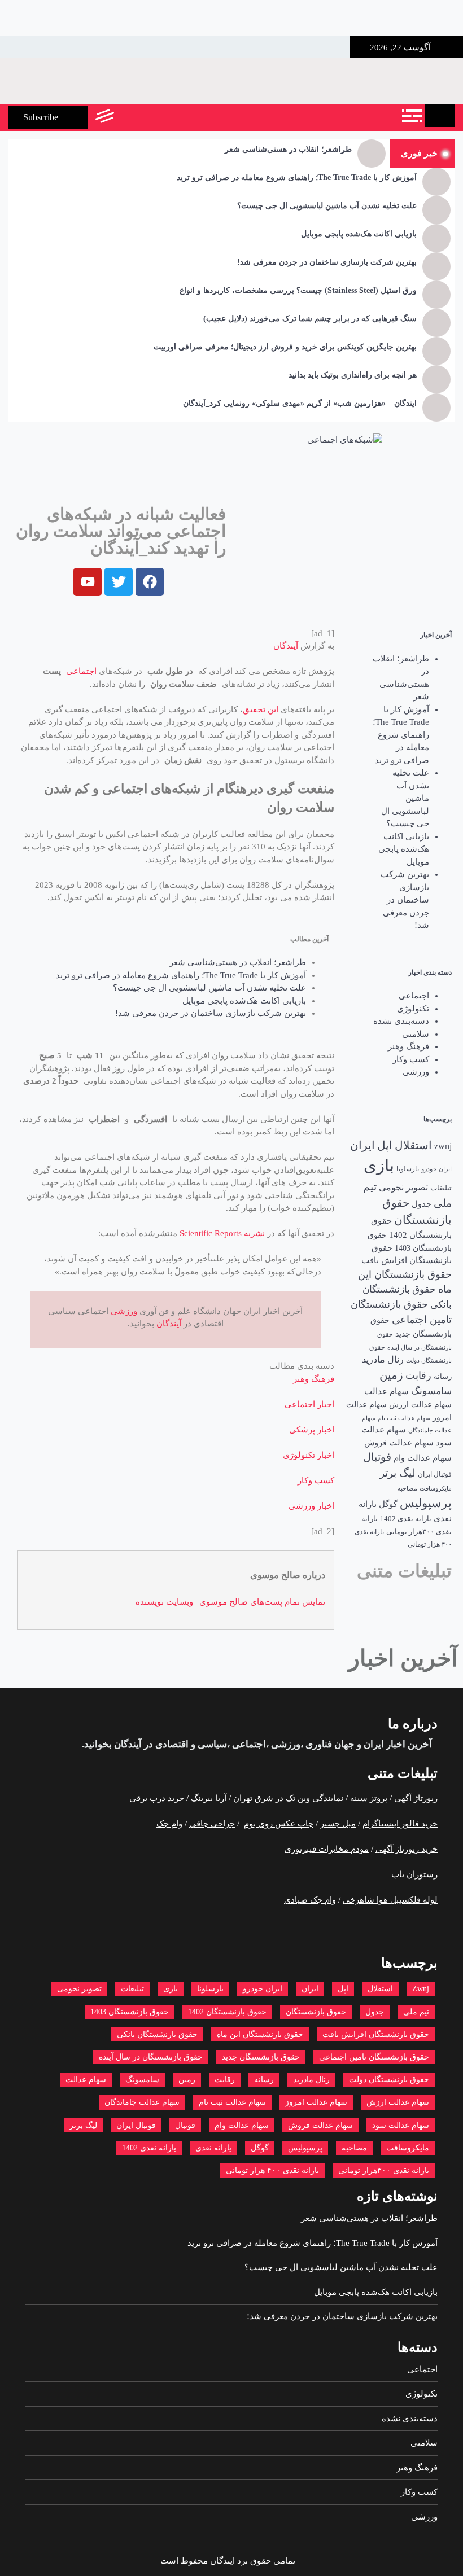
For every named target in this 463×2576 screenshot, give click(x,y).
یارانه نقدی (213, 2148)
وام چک (169, 1824)
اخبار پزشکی (312, 1430)
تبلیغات (441, 1188)
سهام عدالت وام (423, 1458)
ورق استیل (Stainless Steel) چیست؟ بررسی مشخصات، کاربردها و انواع (298, 290)
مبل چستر (338, 1824)
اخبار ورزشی (311, 1506)
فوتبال (377, 1457)
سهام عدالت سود (401, 2125)
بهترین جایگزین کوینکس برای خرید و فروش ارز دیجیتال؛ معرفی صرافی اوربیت (285, 347)
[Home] (440, 116)
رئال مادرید (383, 1359)
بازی (379, 1166)
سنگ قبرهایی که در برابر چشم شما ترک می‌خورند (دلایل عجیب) (310, 319)
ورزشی (416, 1072)
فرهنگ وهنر (409, 1046)
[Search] (128, 117)
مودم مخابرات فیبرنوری (327, 1849)
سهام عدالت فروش (399, 1443)
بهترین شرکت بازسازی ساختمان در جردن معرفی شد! (327, 262)
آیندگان (286, 646)
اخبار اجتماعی (309, 1404)
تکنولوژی (413, 1009)
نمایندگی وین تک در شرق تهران (288, 1798)
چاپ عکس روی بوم (279, 1824)
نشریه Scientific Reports (222, 1233)
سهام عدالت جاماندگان (142, 2102)
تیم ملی (416, 2012)
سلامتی (416, 1034)
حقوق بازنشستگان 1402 (227, 2012)
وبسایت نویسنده (164, 1602)
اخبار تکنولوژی (309, 1455)
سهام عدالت (386, 1391)
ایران (362, 1145)
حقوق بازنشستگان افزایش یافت (376, 2034)
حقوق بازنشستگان (316, 2012)
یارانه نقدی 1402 (406, 1519)
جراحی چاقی (212, 1824)
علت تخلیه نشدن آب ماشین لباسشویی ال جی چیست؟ (327, 206)
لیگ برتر (398, 1473)
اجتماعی (414, 996)
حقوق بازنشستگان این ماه (260, 2034)
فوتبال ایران (435, 1474)
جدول (421, 1204)
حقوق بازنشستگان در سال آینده (151, 2057)
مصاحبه (407, 1489)
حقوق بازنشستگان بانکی (157, 2034)
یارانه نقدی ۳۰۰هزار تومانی (384, 2170)
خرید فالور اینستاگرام (400, 1824)
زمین (391, 1375)
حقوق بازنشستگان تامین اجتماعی (374, 2057)
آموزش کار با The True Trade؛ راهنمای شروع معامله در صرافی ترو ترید (297, 178)
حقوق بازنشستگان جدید (261, 2057)
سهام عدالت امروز (316, 2102)
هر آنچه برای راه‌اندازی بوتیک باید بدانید (353, 375)
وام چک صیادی (310, 1900)
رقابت (418, 1375)
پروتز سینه (369, 1798)
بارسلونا (408, 1169)
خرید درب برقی (157, 1798)
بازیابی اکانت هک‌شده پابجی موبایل (359, 234)
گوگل (388, 1504)
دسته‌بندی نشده (401, 1021)
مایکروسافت (436, 1488)
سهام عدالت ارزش (420, 1404)
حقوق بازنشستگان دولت (389, 2080)
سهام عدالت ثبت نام (404, 1418)
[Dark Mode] (154, 117)
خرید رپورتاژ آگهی (407, 1849)
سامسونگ (431, 1391)
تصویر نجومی (403, 1187)
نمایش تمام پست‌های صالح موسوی (262, 1602)
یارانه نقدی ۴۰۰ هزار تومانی (272, 2170)
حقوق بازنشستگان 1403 (130, 2012)
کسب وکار (411, 1059)
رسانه (443, 1376)
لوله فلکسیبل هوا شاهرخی (390, 1900)
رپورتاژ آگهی (416, 1798)
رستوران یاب (414, 1874)
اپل (385, 1145)
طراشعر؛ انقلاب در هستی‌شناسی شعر (288, 149)
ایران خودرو (436, 1169)
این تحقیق (261, 709)
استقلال (413, 1145)
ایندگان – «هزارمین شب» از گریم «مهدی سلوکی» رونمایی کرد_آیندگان (300, 403)
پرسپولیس (426, 1503)
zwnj (443, 1146)
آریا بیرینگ (209, 1798)
